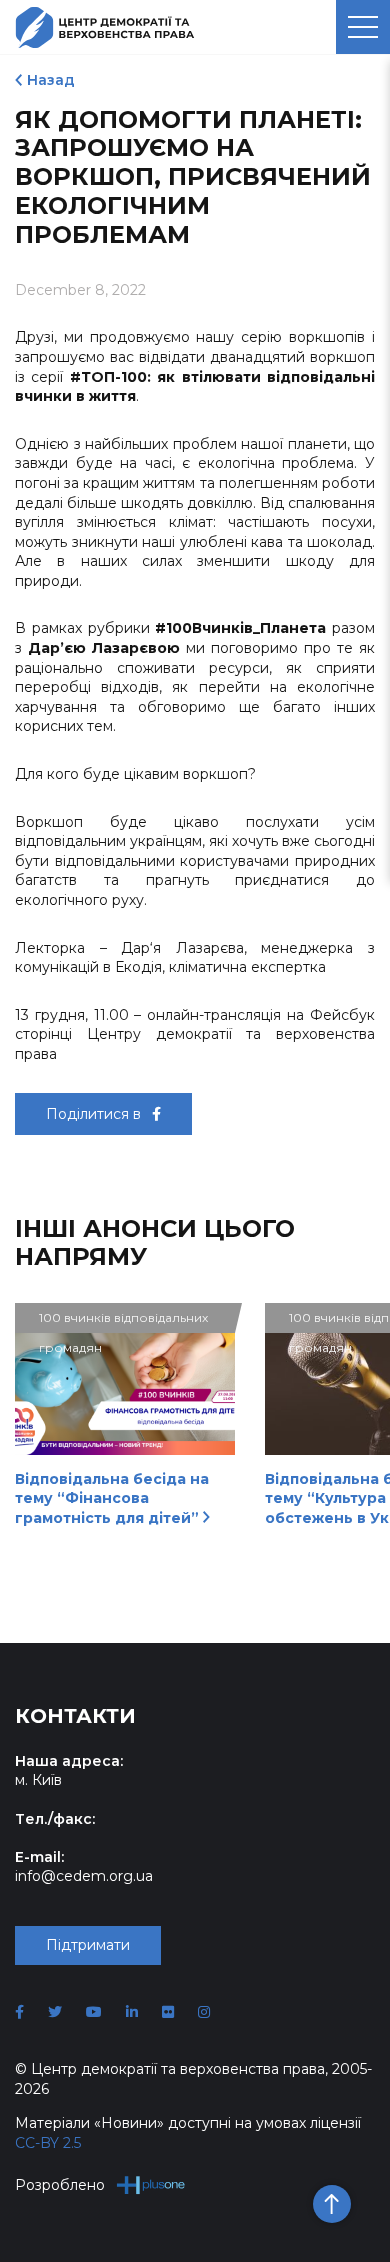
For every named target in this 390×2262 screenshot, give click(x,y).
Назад (51, 80)
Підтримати (88, 1945)
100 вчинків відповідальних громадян (123, 1321)
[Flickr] (168, 2012)
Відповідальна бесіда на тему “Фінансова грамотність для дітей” (112, 1498)
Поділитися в (95, 1114)
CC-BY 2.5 (48, 2143)
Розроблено (60, 2185)
